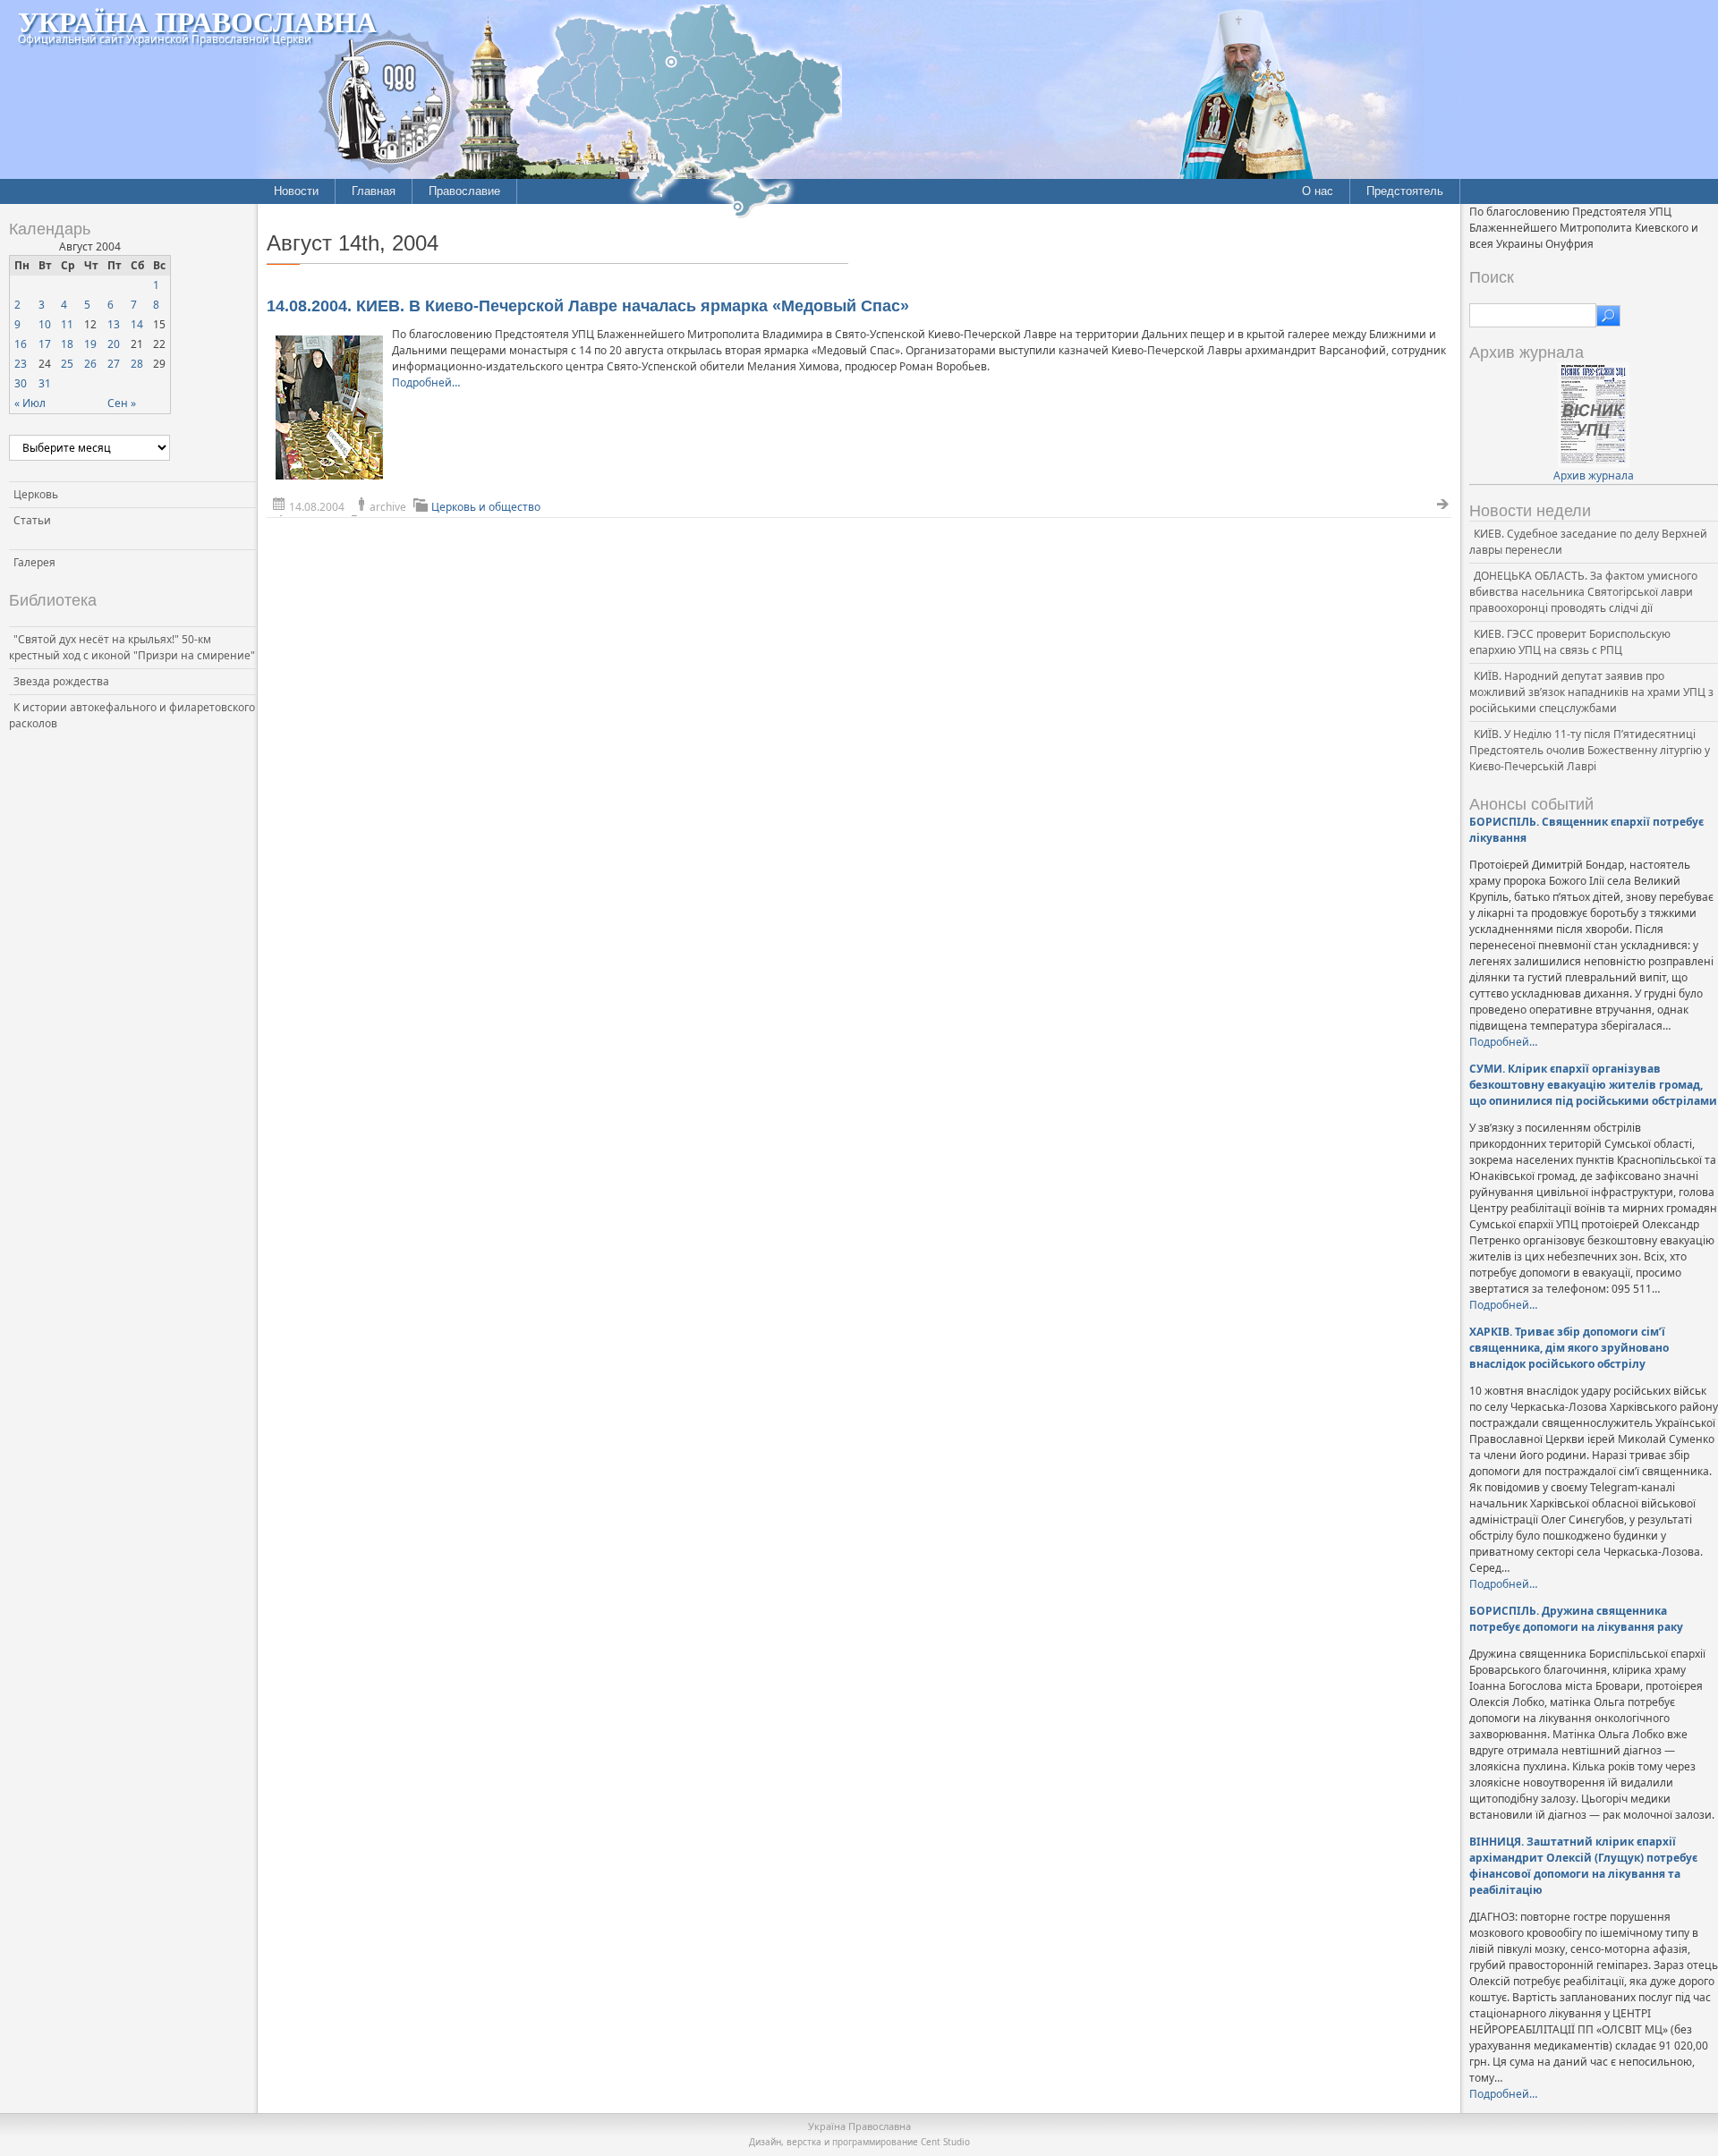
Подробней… (426, 382)
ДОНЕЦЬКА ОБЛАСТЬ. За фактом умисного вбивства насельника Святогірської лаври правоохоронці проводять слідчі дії (1583, 592)
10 (45, 324)
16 (21, 344)
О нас (1318, 191)
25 (67, 364)
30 (21, 383)
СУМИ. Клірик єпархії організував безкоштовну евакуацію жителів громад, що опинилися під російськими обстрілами (1593, 1085)
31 (45, 383)
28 (137, 364)
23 (21, 364)
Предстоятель (1405, 191)
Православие (464, 191)
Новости (296, 191)
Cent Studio (945, 2142)
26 (90, 364)
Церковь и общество (486, 507)
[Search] (1608, 316)
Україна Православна (197, 21)
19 (90, 344)
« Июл (30, 403)
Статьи (32, 520)
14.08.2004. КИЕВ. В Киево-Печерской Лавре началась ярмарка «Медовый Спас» (588, 306)
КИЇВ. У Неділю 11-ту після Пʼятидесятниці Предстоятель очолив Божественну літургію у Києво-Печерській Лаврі (1590, 750)
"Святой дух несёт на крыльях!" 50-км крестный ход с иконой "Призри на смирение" (132, 647)
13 (114, 324)
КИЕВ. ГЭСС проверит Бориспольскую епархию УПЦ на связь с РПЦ (1570, 642)
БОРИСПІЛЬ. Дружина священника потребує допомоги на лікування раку (1576, 1619)
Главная (374, 191)
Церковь (36, 494)
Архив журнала (1594, 475)
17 (45, 344)
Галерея (34, 562)
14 (137, 324)
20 (114, 344)
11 (67, 324)
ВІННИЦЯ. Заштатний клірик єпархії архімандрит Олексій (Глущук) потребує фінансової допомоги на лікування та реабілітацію (1583, 1866)
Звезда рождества (61, 681)
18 (67, 344)
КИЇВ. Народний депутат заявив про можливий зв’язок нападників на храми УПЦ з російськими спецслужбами (1591, 692)
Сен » (122, 403)
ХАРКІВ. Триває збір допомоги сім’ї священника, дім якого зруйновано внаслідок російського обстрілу (1569, 1348)
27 (114, 364)
